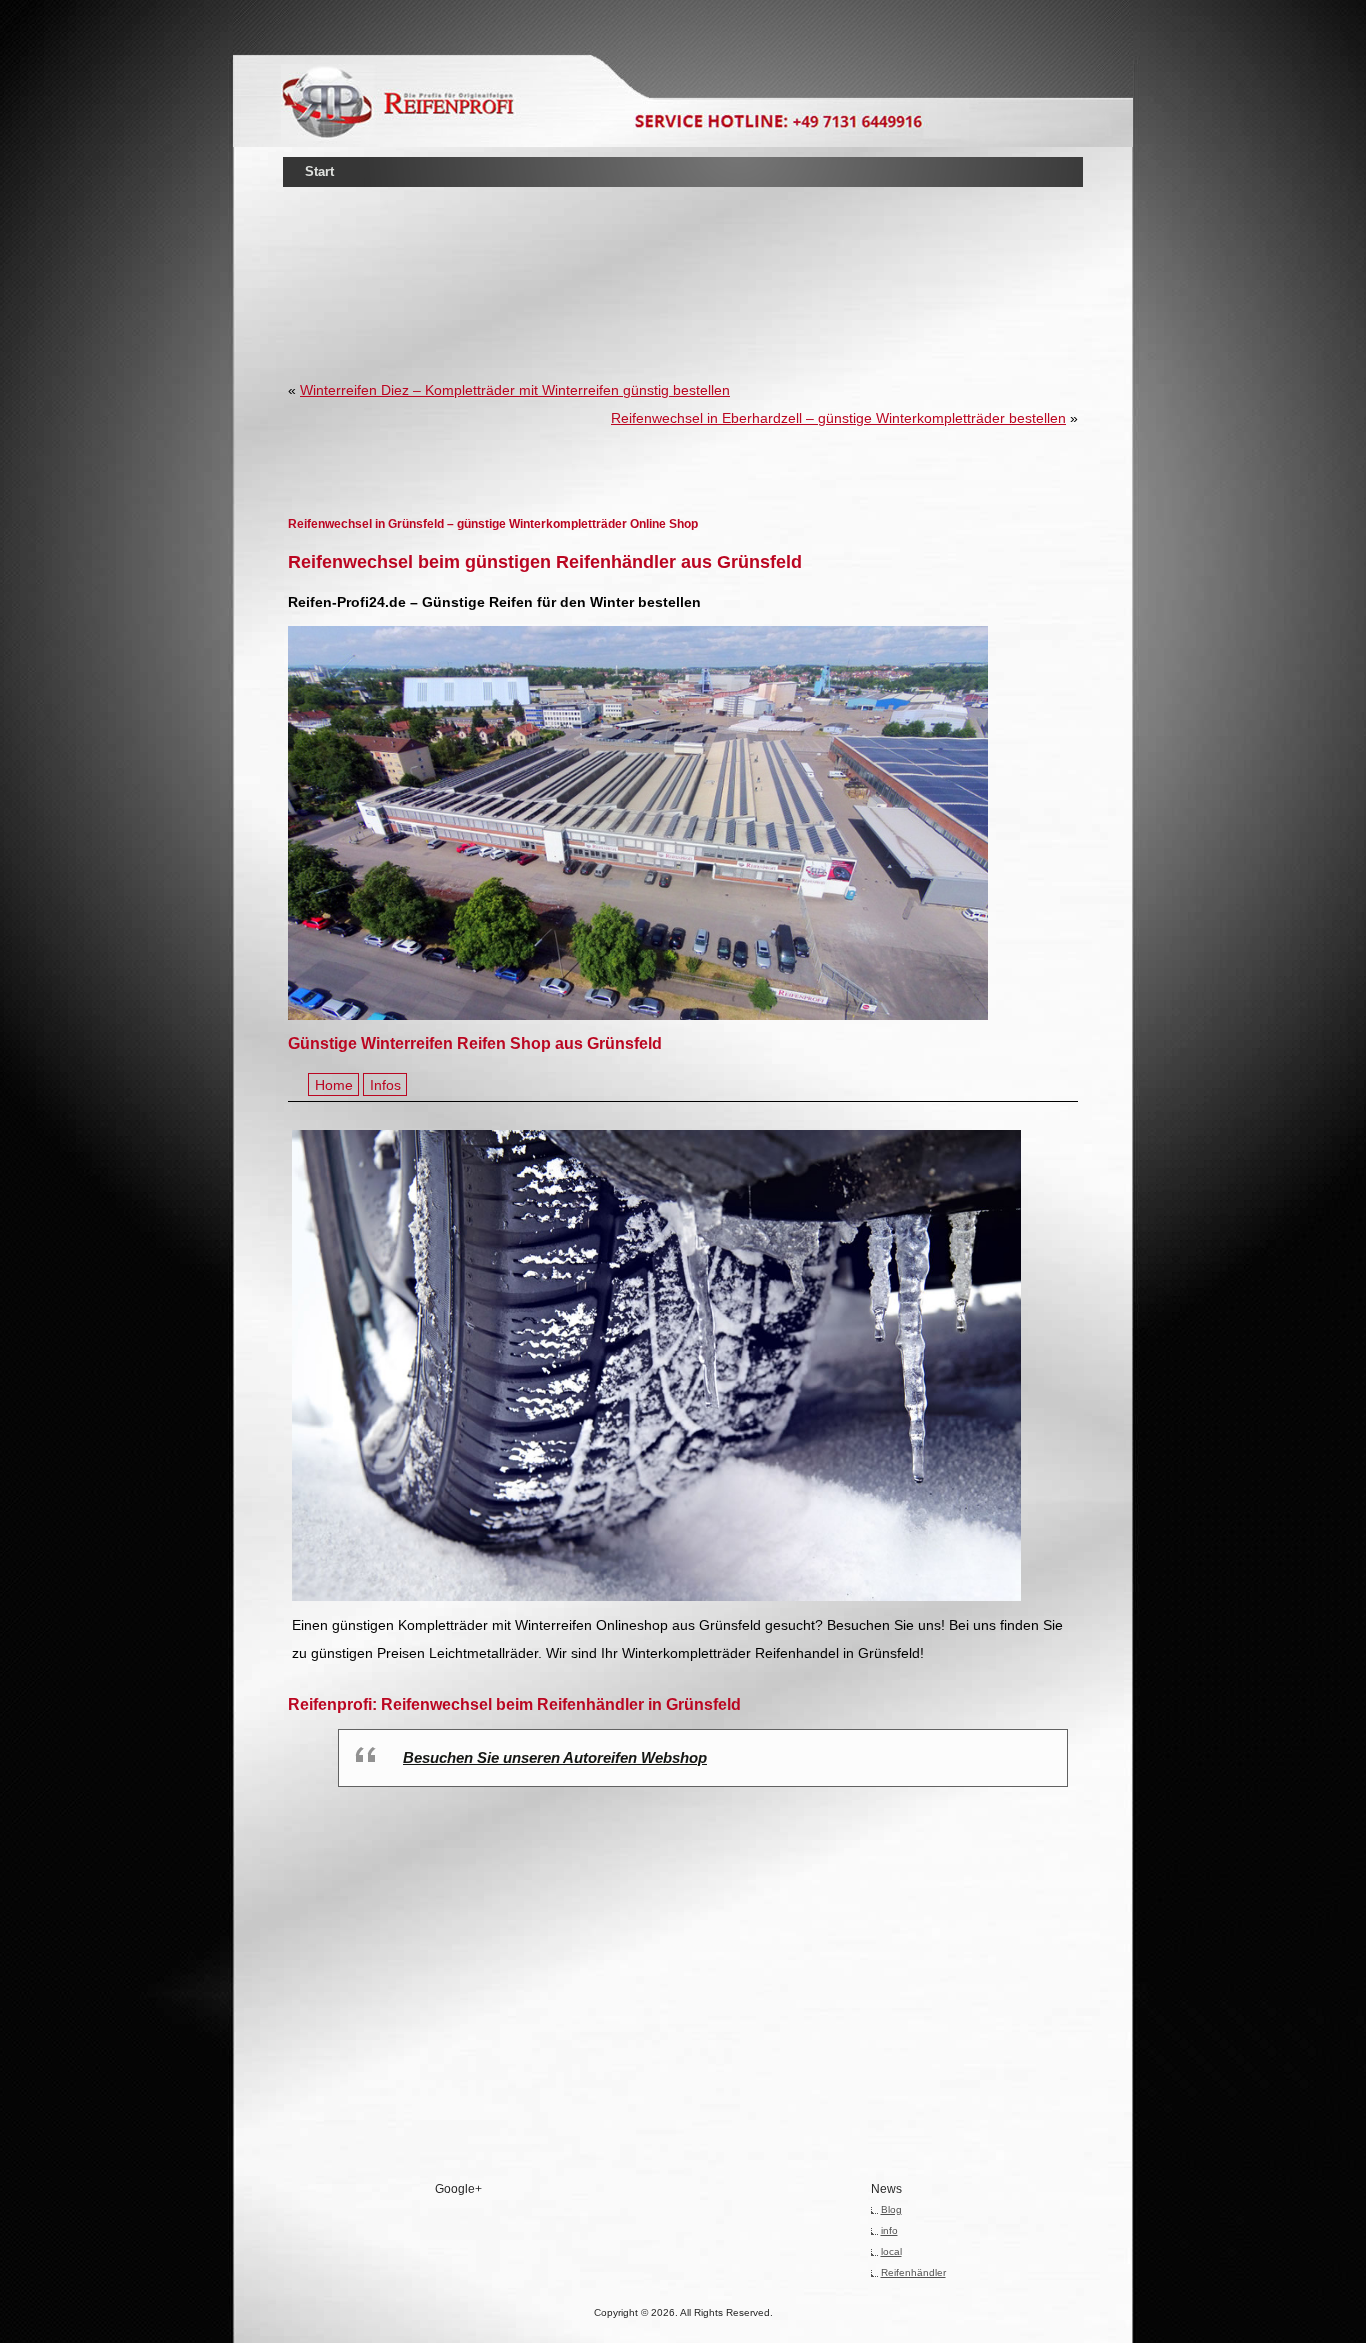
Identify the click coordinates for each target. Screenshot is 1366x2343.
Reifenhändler (913, 2272)
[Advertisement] (683, 254)
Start (319, 171)
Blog (891, 2209)
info (889, 2230)
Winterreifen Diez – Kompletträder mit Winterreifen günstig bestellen (515, 390)
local (891, 2251)
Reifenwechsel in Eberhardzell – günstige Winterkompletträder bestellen (838, 418)
